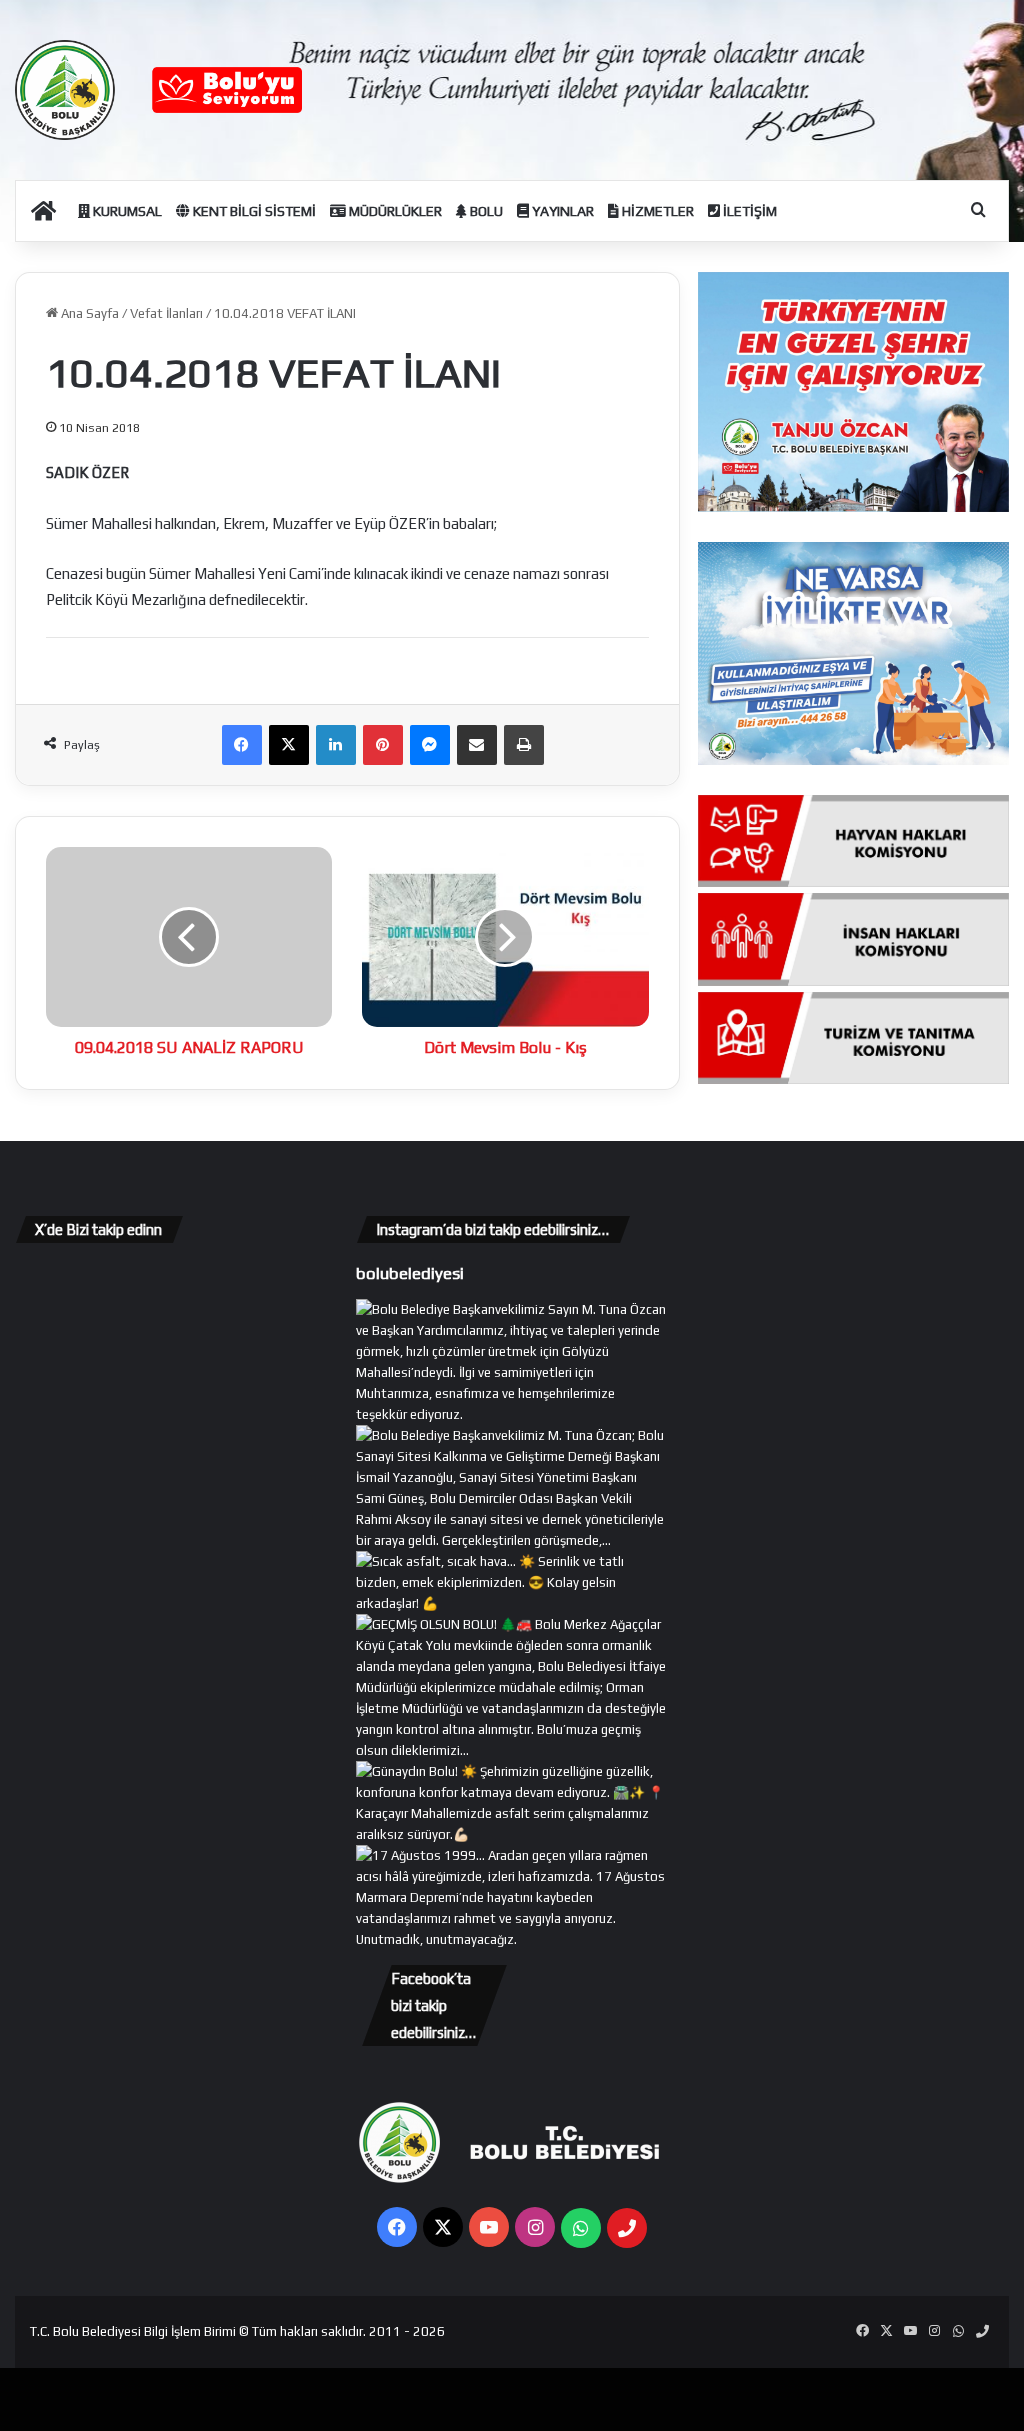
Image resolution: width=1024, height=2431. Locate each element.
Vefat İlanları (166, 313)
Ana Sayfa (88, 313)
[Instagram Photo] (511, 1540)
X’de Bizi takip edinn (98, 1229)
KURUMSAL (126, 211)
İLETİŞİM (748, 211)
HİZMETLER (656, 211)
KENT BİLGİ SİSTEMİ (253, 211)
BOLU (485, 211)
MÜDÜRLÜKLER (394, 211)
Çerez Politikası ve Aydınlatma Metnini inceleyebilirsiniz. (561, 2403)
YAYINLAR (561, 211)
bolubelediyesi (410, 1273)
